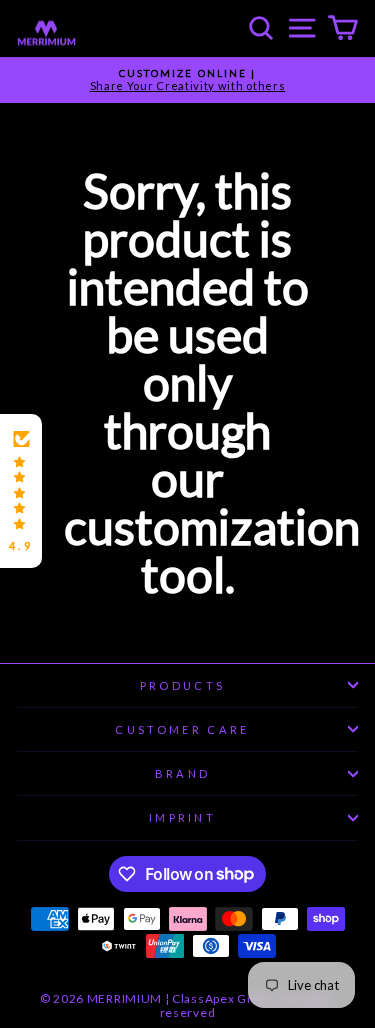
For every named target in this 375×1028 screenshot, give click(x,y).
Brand (183, 773)
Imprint (182, 817)
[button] (21, 491)
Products (183, 685)
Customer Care (182, 729)
